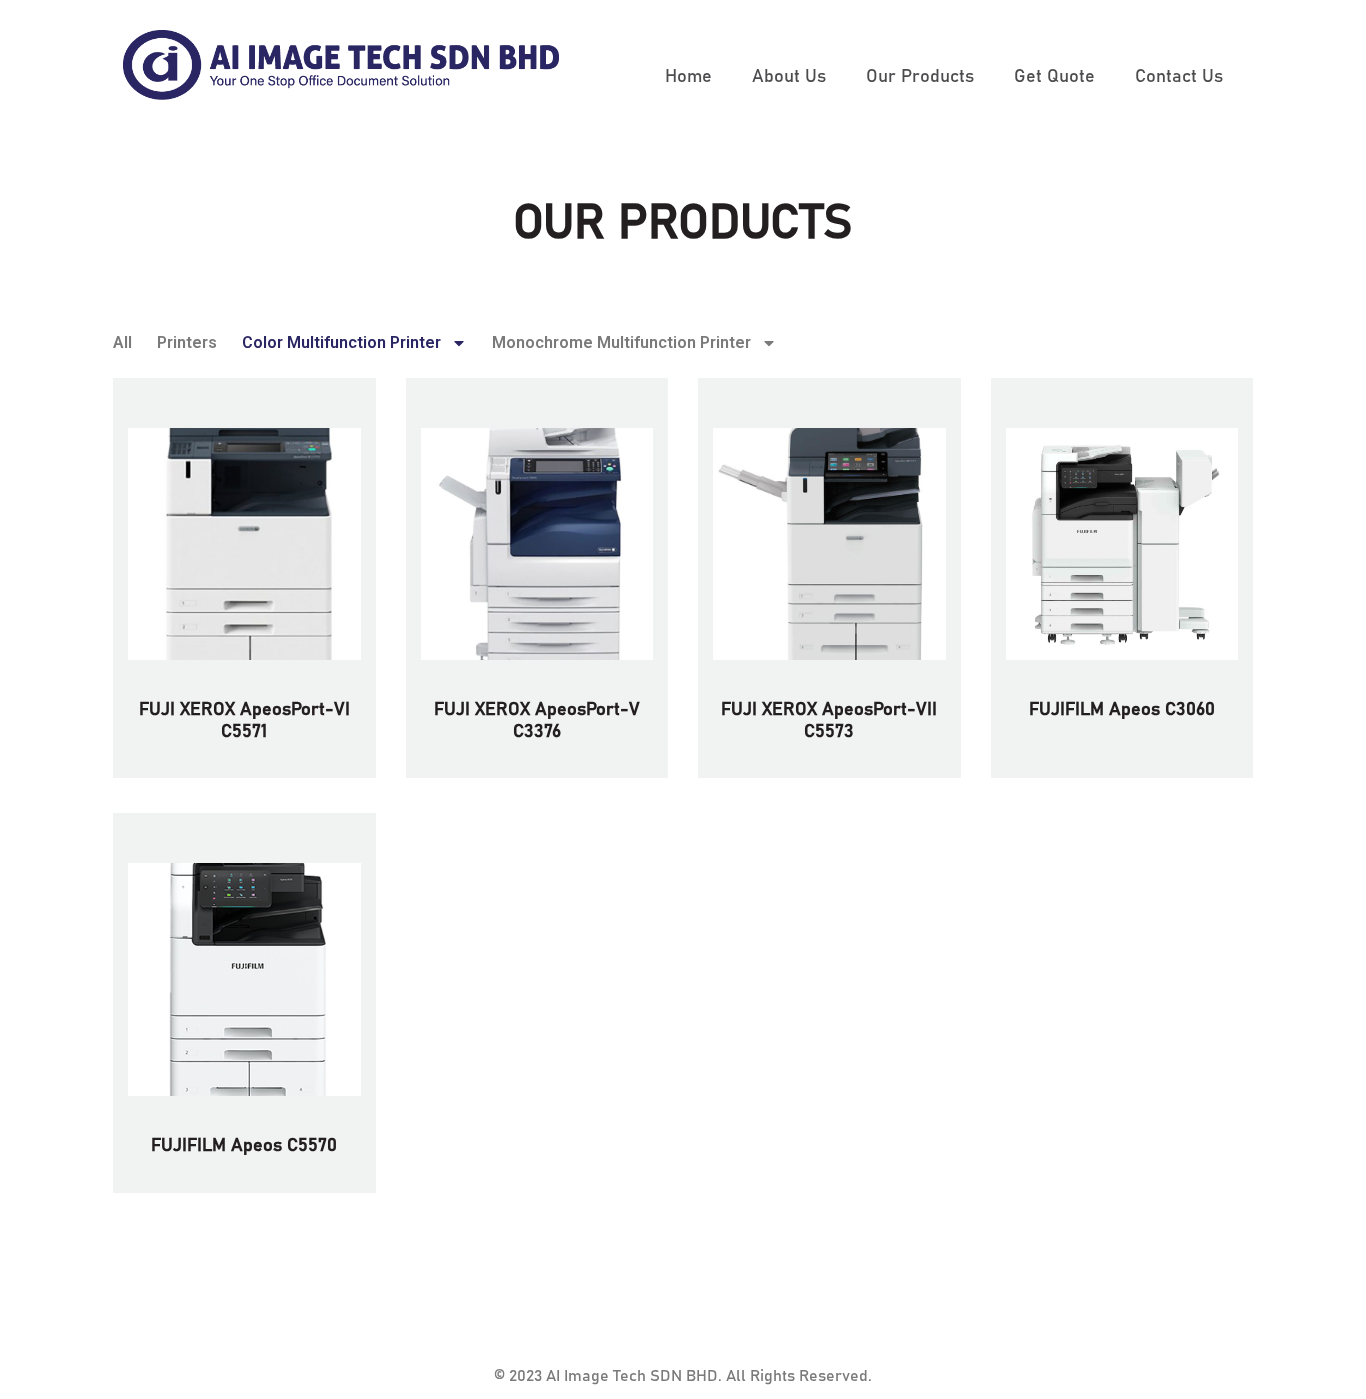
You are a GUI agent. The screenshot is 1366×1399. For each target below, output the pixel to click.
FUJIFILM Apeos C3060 (1122, 710)
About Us (789, 77)
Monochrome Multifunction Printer (621, 342)
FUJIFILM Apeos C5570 (244, 1146)
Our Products (920, 77)
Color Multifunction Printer (341, 342)
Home (688, 77)
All (122, 342)
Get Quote (1054, 77)
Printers (187, 342)
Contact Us (1179, 77)
